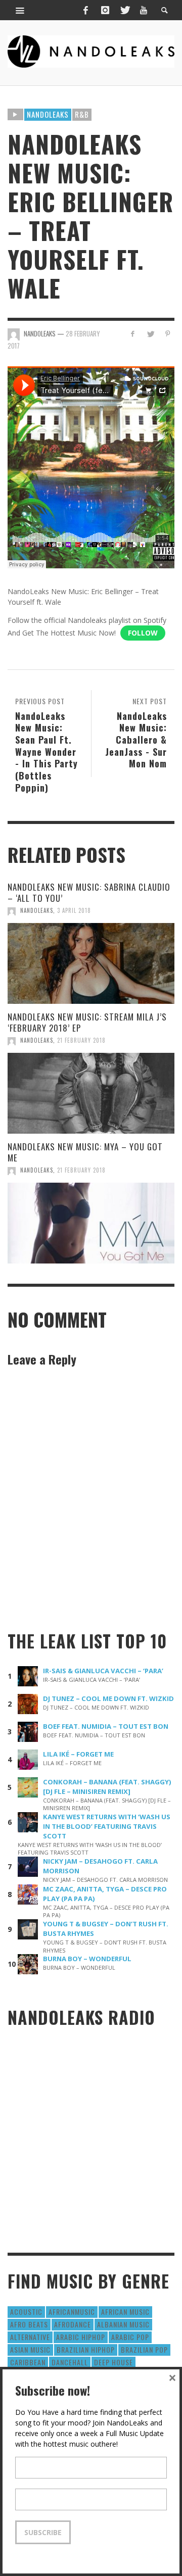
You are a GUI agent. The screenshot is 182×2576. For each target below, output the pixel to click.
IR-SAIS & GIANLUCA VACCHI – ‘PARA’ (103, 1671)
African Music (125, 2312)
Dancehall (70, 2362)
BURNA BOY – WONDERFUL (87, 1959)
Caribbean (28, 2362)
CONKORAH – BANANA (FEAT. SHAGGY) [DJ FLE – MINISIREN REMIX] (107, 1787)
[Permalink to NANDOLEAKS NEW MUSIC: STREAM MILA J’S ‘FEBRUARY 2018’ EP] (91, 1093)
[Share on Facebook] (133, 334)
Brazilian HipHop (86, 2349)
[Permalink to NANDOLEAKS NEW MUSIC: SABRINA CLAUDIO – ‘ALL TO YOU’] (91, 963)
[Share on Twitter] (150, 334)
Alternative (30, 2337)
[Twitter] (124, 10)
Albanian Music (123, 2324)
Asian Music (30, 2349)
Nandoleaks (48, 114)
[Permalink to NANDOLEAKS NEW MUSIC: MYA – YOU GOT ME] (91, 1223)
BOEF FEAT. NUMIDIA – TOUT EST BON (106, 1726)
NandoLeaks (37, 910)
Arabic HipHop (81, 2337)
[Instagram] (105, 10)
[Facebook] (85, 10)
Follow (143, 633)
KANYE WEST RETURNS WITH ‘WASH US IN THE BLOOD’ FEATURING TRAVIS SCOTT (107, 1826)
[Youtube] (144, 10)
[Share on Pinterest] (168, 334)
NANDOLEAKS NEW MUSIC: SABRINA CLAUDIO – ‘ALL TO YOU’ (89, 892)
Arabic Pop (130, 2337)
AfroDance (73, 2324)
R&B (82, 114)
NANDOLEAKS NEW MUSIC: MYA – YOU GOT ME (85, 1152)
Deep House (113, 2362)
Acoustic (26, 2312)
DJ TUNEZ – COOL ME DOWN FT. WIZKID (108, 1698)
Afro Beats (29, 2324)
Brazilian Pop (144, 2349)
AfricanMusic (72, 2312)
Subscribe (43, 2532)
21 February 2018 (81, 1040)
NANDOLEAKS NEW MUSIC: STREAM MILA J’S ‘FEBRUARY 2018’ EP (87, 1022)
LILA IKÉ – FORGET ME (78, 1754)
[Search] (20, 10)
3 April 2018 (74, 910)
